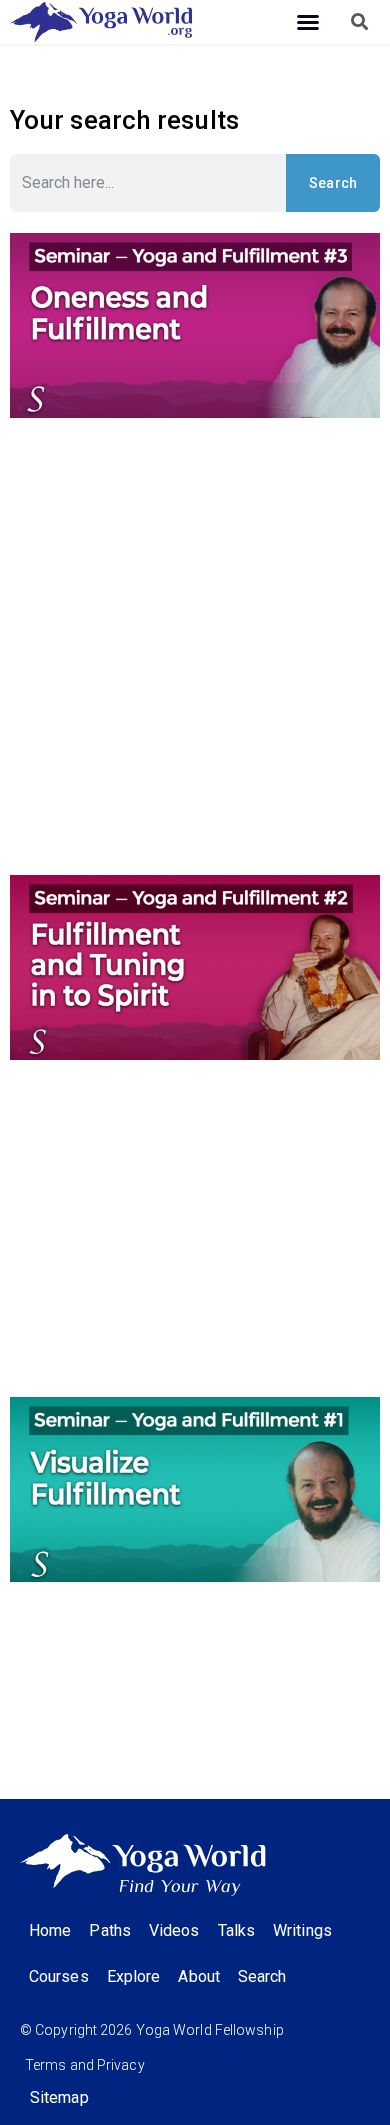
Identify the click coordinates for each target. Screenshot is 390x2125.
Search (333, 183)
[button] (308, 22)
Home (50, 1930)
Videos (174, 1930)
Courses (59, 1976)
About (199, 1976)
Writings (302, 1930)
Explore (134, 1976)
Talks (237, 1930)
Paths (110, 1930)
